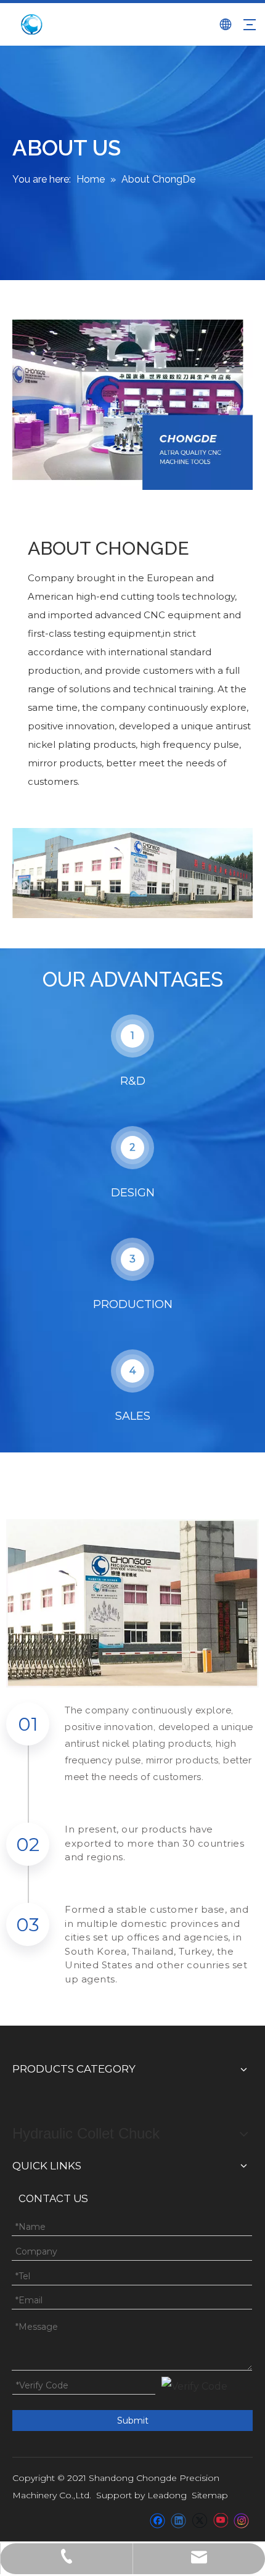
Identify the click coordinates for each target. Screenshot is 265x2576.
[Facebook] (157, 2520)
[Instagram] (242, 2520)
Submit (133, 2421)
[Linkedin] (178, 2520)
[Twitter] (199, 2520)
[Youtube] (220, 2520)
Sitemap (210, 2495)
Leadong (167, 2495)
